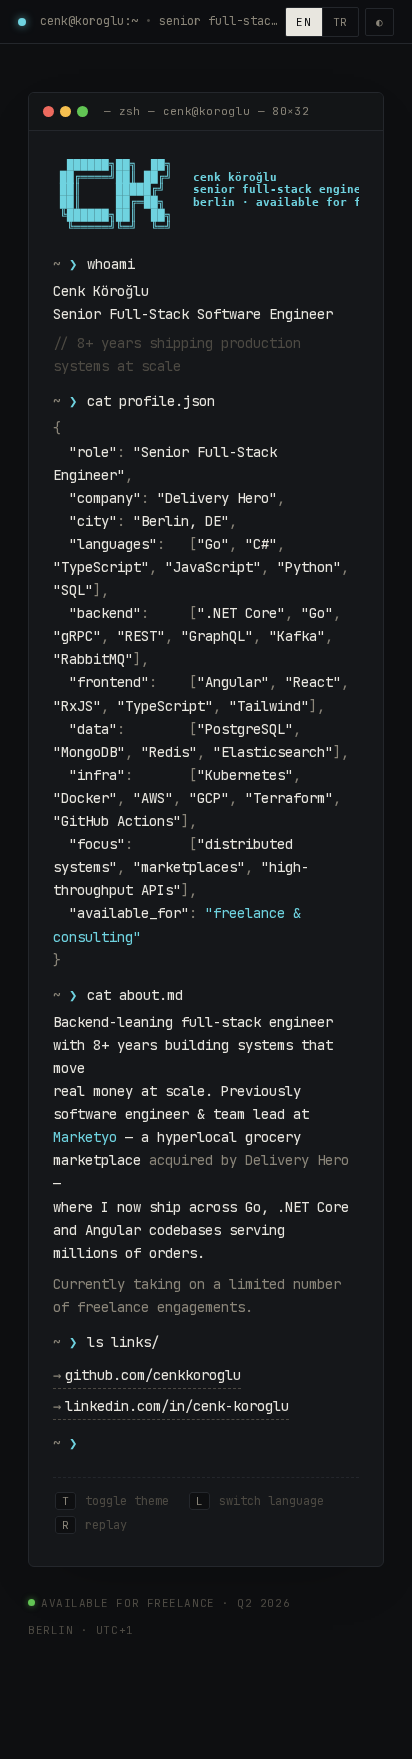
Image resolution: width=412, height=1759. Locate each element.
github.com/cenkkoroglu (147, 1375)
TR (340, 22)
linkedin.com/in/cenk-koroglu (171, 1406)
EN (303, 22)
